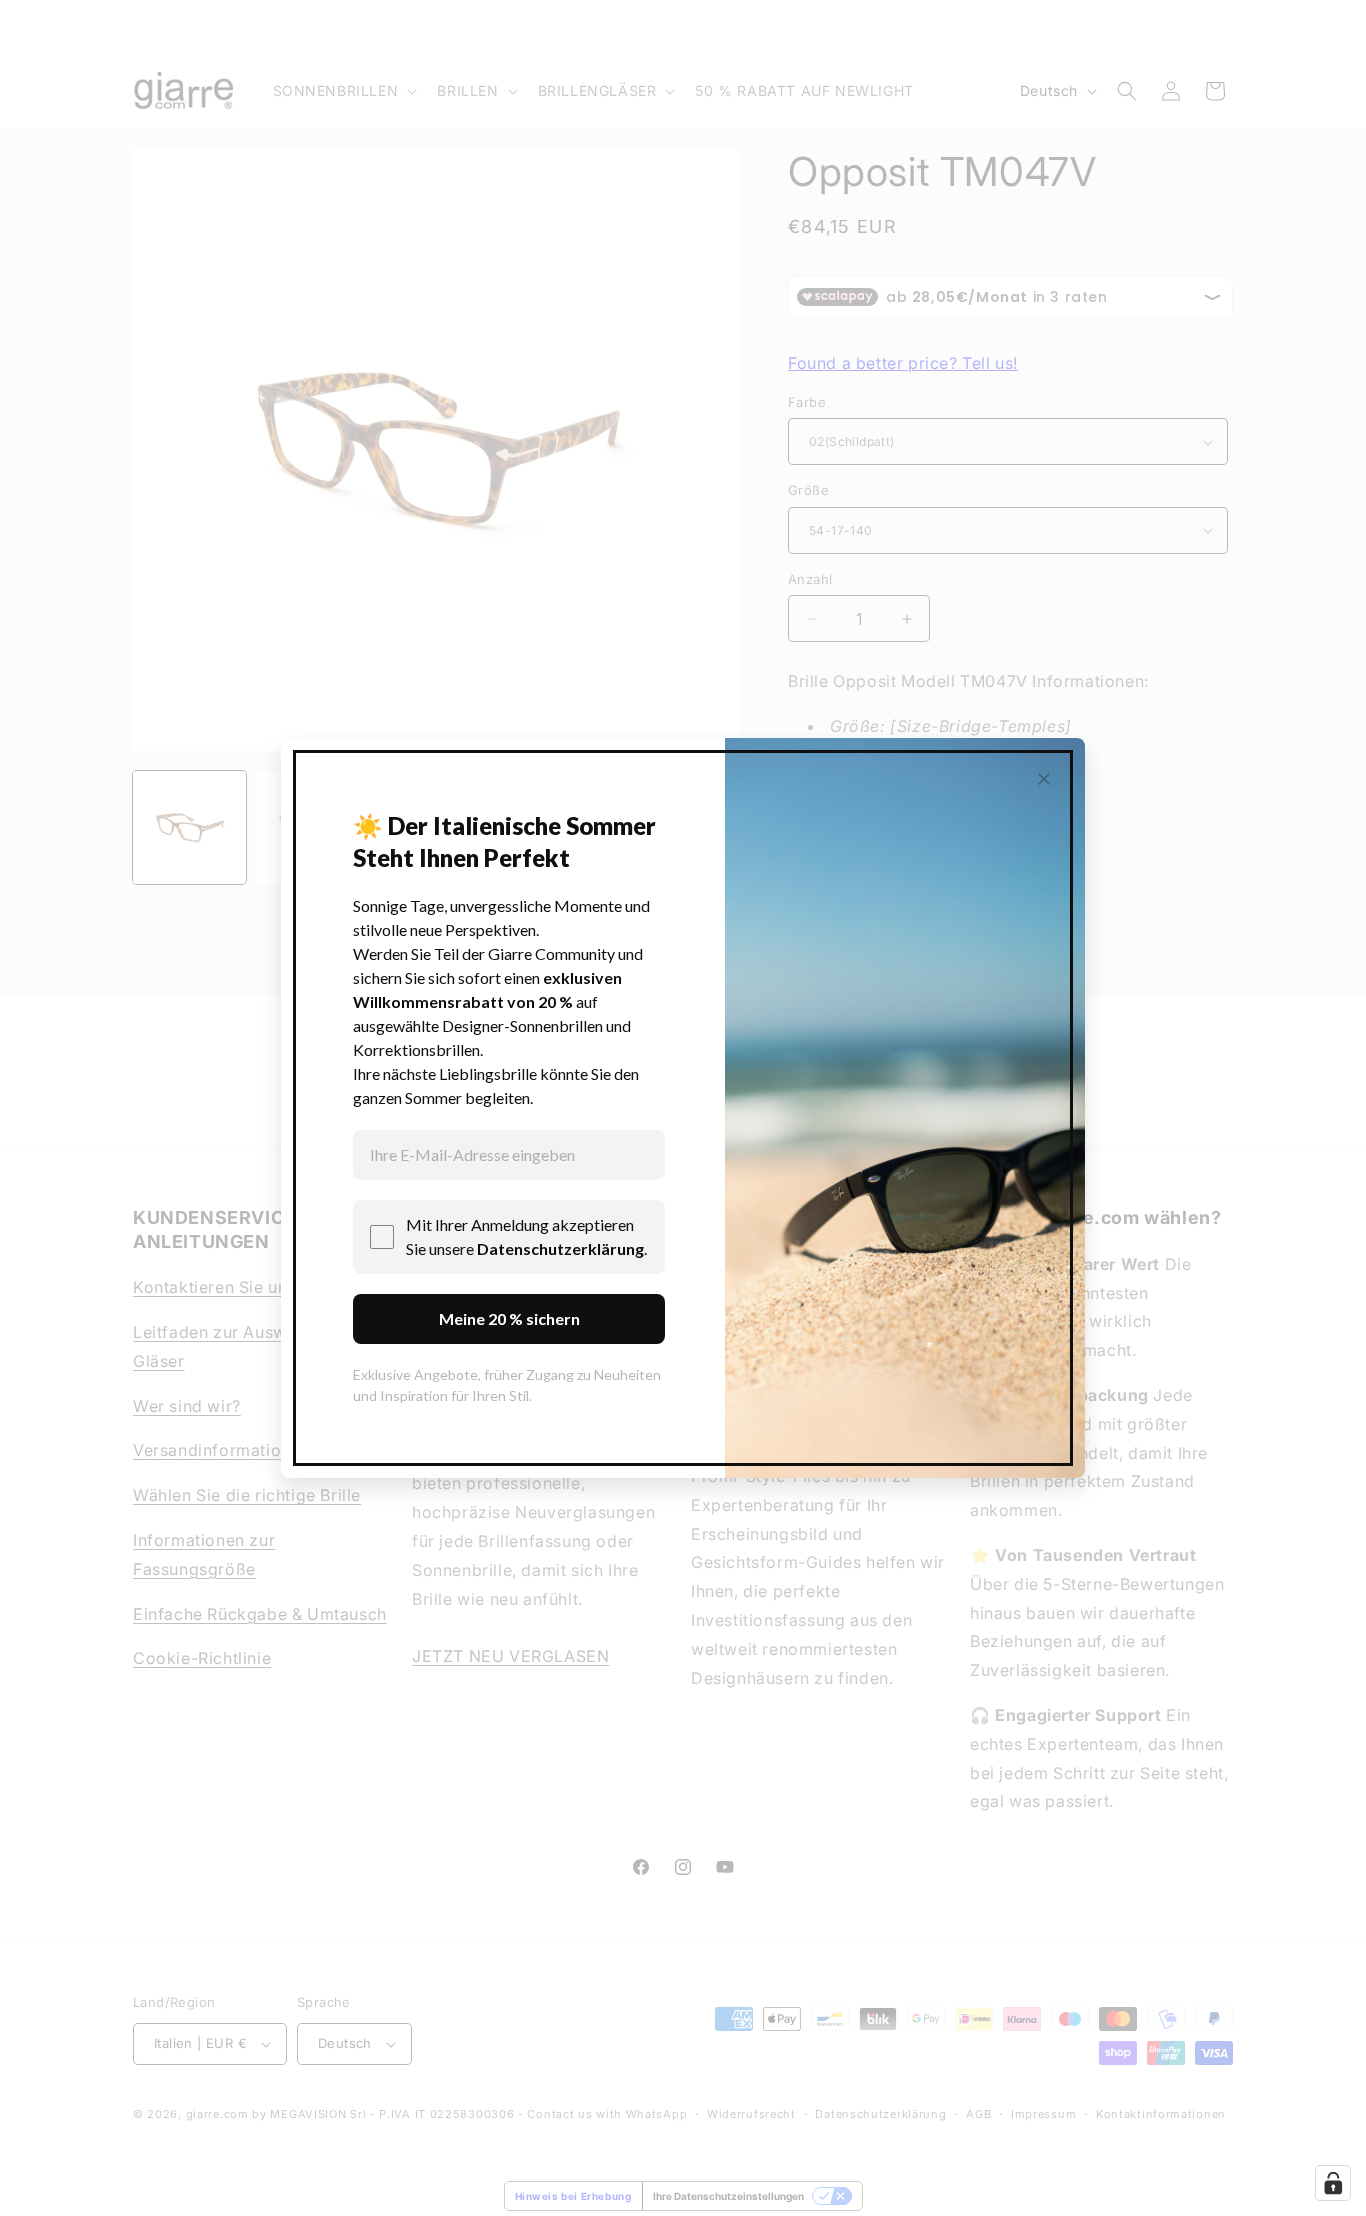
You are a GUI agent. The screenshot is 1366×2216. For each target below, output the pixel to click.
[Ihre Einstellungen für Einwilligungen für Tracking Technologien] (1333, 2183)
